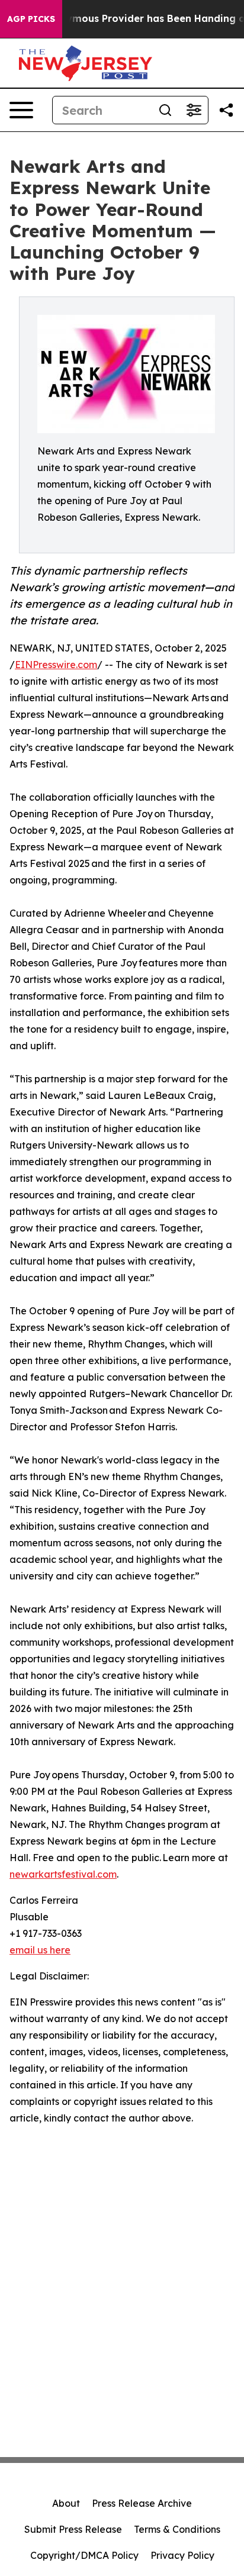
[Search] (165, 110)
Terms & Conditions (177, 2529)
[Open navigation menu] (21, 110)
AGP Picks (31, 19)
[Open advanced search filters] (194, 110)
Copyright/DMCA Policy (84, 2555)
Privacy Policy (182, 2555)
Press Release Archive (142, 2503)
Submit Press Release (73, 2529)
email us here (40, 1950)
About (66, 2503)
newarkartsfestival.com (63, 1874)
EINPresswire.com (56, 665)
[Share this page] (226, 110)
